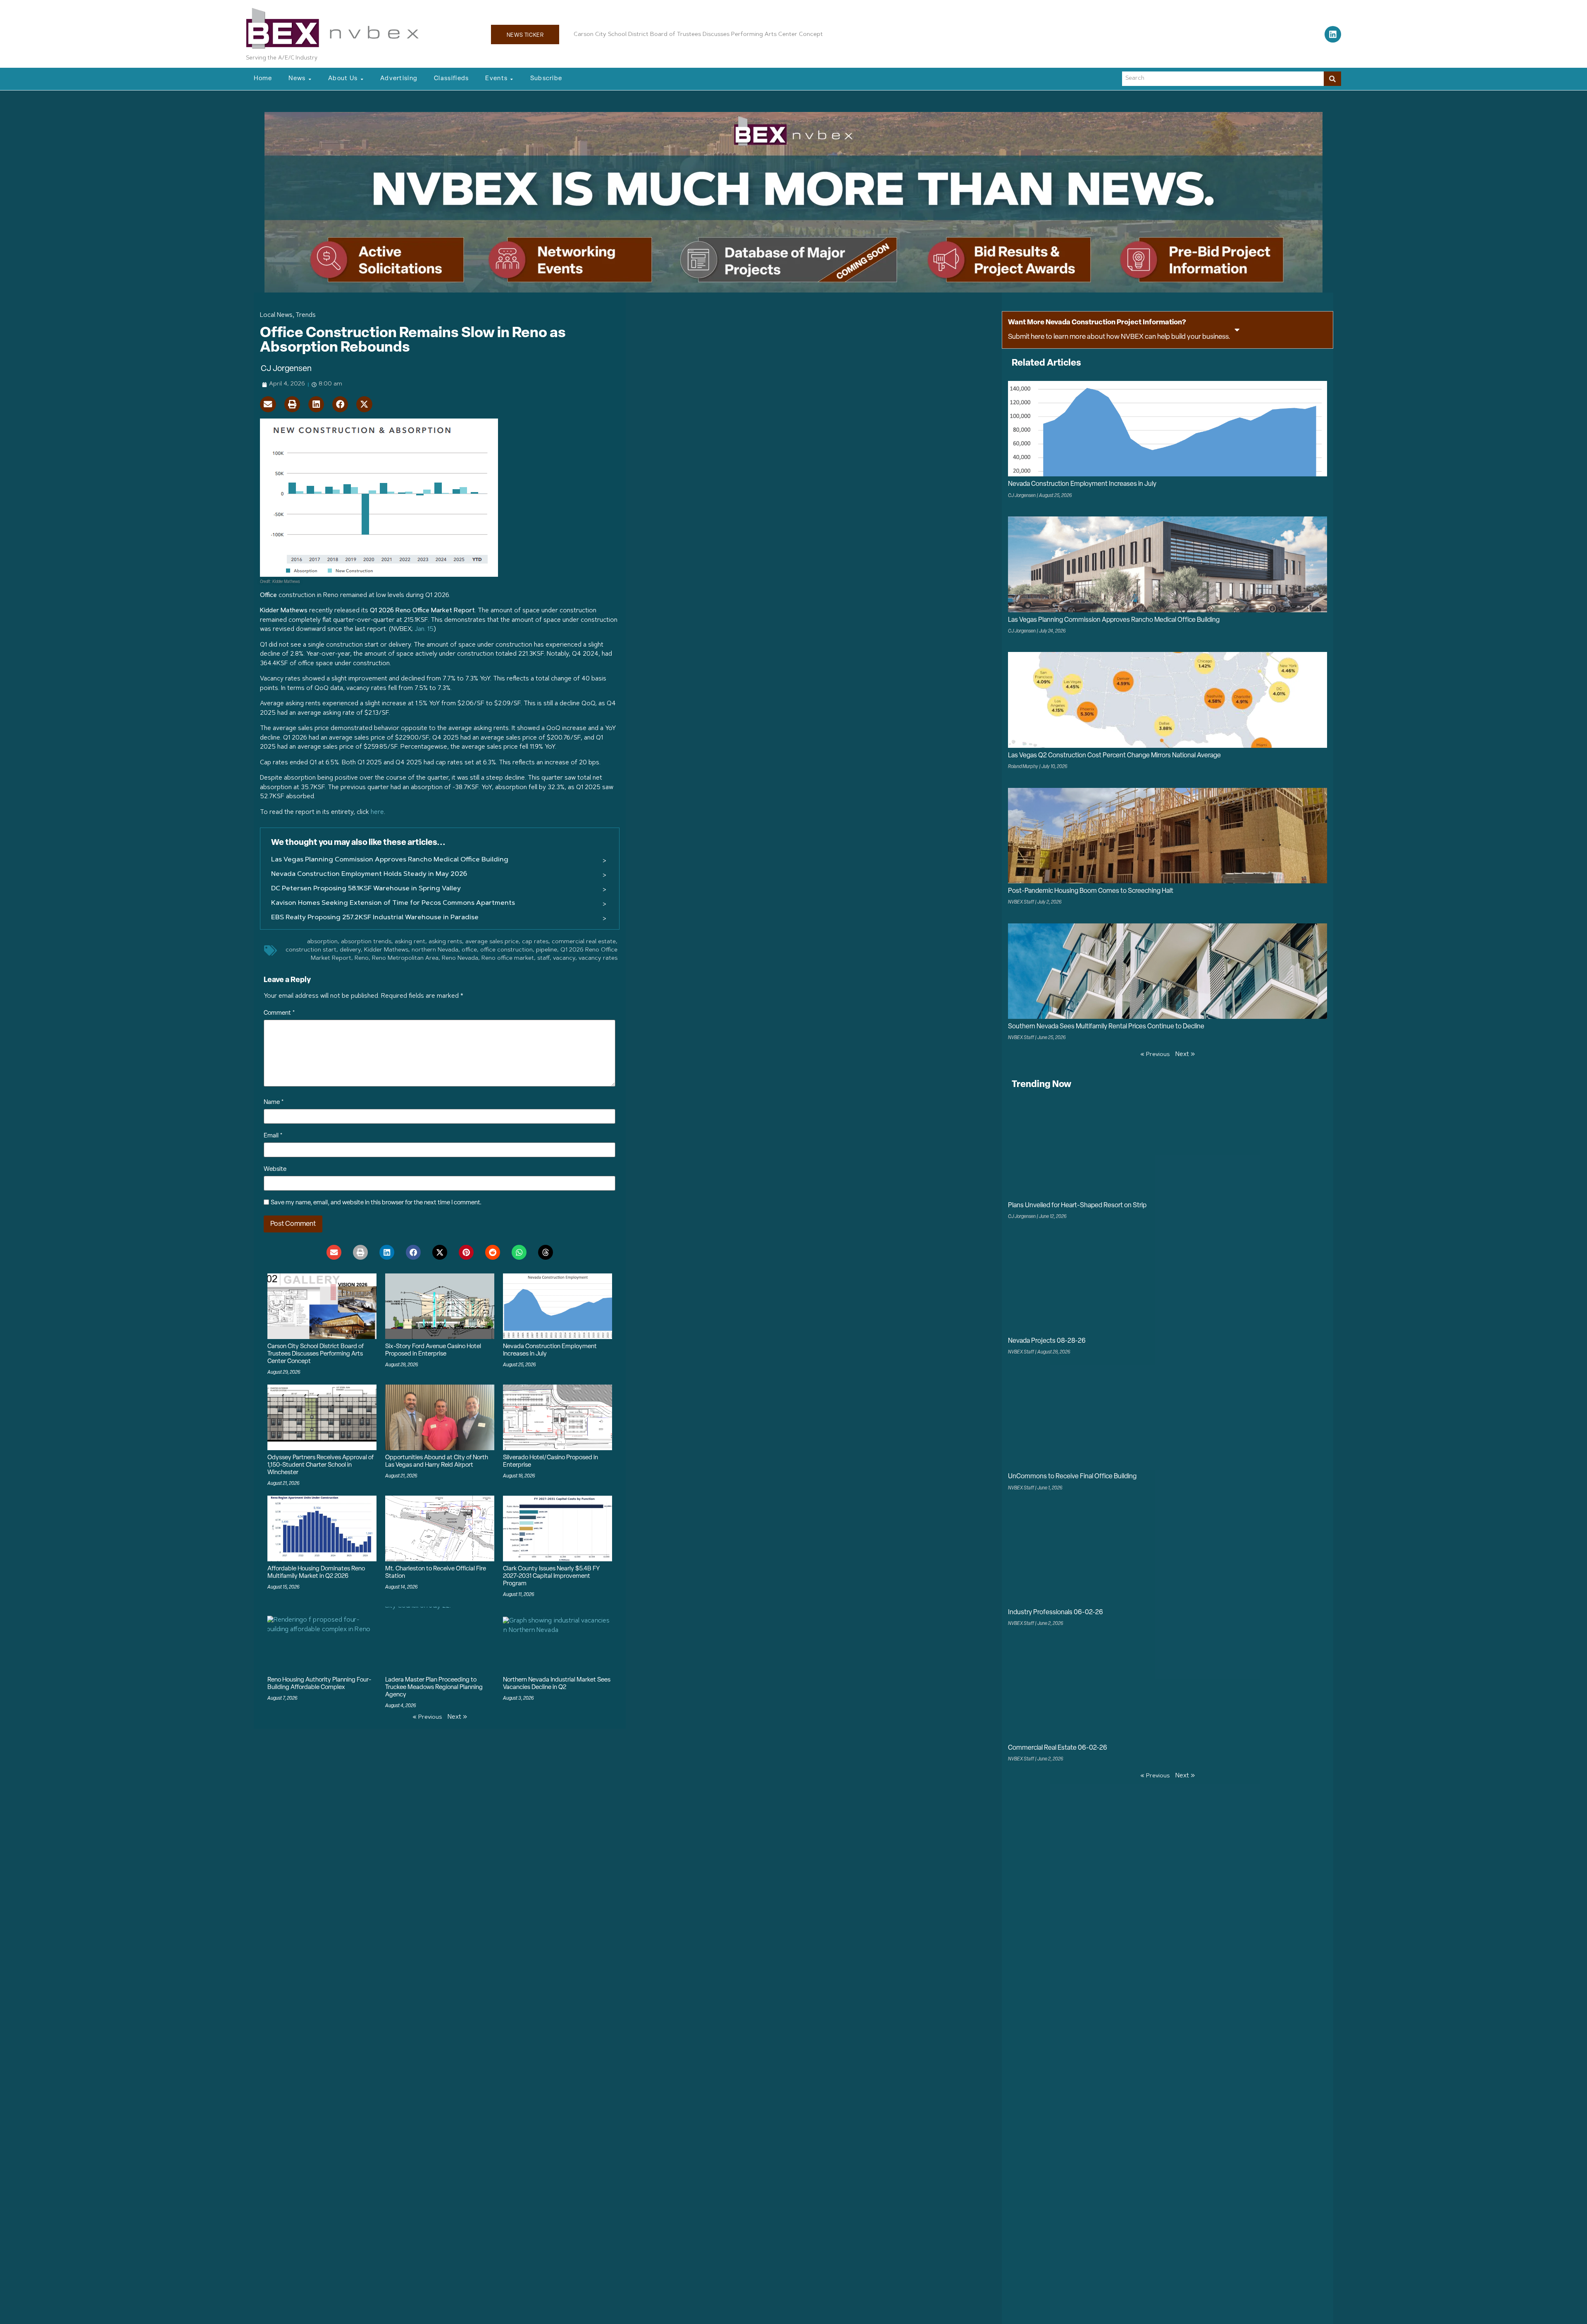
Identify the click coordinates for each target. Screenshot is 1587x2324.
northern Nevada (435, 950)
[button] (268, 404)
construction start (311, 950)
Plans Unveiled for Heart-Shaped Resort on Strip (1077, 1206)
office (469, 950)
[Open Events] (512, 79)
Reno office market (508, 959)
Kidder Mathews (386, 950)
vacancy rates (598, 959)
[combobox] (1223, 79)
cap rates (535, 942)
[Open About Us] (362, 79)
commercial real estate (584, 942)
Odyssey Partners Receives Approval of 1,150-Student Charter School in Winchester (320, 1465)
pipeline (547, 950)
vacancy (564, 959)
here (377, 812)
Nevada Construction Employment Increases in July (1082, 484)
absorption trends (366, 942)
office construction (506, 950)
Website (275, 1169)
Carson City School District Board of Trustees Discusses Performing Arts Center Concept (316, 1354)
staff (543, 959)
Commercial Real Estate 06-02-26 (1058, 1748)
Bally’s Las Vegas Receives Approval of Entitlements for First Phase (667, 35)
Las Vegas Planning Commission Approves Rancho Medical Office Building (390, 860)
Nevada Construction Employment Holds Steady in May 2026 (369, 874)
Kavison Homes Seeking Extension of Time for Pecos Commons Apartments (393, 903)
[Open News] (310, 79)
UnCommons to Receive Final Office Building (1072, 1477)
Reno (362, 959)
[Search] (1332, 79)
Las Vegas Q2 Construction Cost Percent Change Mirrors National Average (1114, 756)
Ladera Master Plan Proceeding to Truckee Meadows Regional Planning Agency (434, 1688)
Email (273, 1136)
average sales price (492, 942)
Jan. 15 (424, 629)
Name (274, 1103)
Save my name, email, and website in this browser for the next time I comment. (376, 1203)
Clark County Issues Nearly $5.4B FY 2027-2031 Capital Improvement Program (551, 1576)
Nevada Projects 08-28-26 (1047, 1341)
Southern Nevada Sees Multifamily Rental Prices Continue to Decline (1106, 1027)
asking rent (410, 942)
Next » (457, 1717)
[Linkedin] (1333, 34)
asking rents (445, 942)
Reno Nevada (460, 959)
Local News (276, 315)
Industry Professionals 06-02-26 (1056, 1613)
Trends (306, 315)
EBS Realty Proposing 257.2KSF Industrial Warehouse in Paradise (375, 918)
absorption (322, 942)
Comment (279, 1013)
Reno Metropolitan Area (405, 959)
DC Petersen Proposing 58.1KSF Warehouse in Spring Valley (366, 889)
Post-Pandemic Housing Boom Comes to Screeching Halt (1091, 891)
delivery (350, 950)
